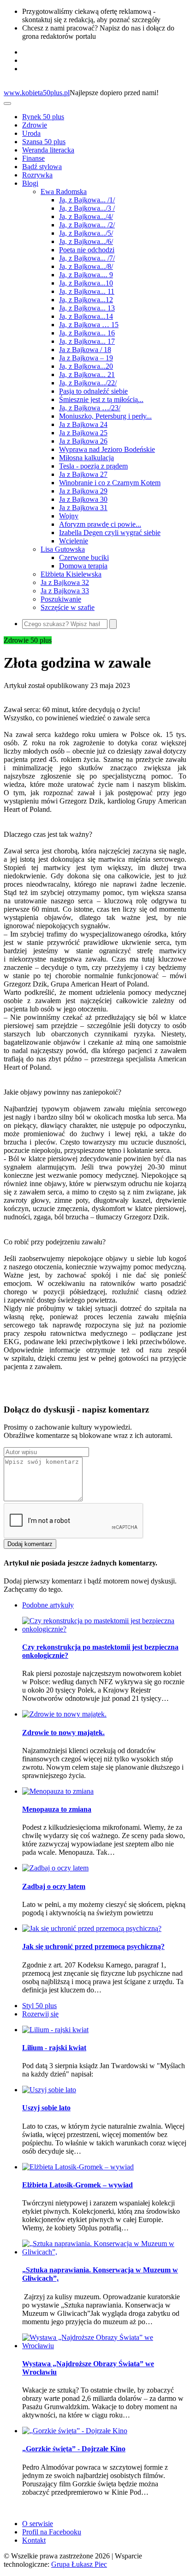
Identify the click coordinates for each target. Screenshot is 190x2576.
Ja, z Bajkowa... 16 (87, 333)
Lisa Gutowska (63, 549)
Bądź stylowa (42, 167)
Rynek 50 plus (43, 117)
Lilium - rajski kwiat (54, 2048)
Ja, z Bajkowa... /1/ (87, 200)
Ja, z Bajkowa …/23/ (90, 408)
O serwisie (38, 2524)
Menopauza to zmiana (57, 1809)
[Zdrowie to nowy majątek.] (64, 1714)
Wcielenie (74, 541)
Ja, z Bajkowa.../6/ (86, 241)
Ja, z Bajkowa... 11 (87, 291)
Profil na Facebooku (52, 2532)
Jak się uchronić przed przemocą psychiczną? (93, 1946)
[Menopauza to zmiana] (58, 1791)
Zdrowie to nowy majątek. (63, 1733)
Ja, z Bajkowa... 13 (87, 308)
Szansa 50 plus (44, 142)
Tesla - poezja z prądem (93, 466)
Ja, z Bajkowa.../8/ (86, 266)
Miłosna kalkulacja (86, 458)
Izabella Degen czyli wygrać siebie (110, 533)
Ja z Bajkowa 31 (83, 508)
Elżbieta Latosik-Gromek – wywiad (77, 2185)
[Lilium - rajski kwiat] (55, 2030)
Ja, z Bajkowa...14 (86, 316)
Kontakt (34, 2540)
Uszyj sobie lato (46, 2108)
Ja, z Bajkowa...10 (86, 283)
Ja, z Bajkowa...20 (86, 366)
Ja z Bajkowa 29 (83, 491)
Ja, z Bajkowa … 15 (89, 325)
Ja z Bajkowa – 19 (86, 358)
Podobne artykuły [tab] (48, 1605)
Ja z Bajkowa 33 (65, 591)
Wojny (69, 516)
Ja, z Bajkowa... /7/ (87, 258)
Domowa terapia (83, 566)
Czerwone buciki (84, 557)
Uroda (31, 133)
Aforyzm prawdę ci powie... (100, 524)
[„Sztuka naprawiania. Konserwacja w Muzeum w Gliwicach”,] (104, 2252)
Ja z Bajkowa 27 (83, 474)
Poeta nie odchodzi (87, 250)
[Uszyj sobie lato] (49, 2090)
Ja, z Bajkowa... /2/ (87, 225)
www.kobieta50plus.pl (37, 93)
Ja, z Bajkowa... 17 (87, 341)
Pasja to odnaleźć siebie (93, 391)
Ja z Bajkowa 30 (83, 499)
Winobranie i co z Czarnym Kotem (110, 483)
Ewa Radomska (64, 192)
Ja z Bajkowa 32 (65, 582)
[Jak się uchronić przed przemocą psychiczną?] (92, 1928)
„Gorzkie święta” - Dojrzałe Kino (74, 2449)
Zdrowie (35, 125)
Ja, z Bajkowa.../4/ (86, 216)
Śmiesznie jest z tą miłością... (101, 399)
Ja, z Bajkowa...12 (86, 300)
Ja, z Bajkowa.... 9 (86, 275)
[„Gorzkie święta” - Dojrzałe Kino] (75, 2431)
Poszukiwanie (61, 599)
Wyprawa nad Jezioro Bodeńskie (107, 449)
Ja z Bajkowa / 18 (85, 350)
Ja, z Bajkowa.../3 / (87, 208)
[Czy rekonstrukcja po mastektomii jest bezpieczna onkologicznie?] (104, 1629)
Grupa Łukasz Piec (79, 2564)
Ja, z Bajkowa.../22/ (88, 383)
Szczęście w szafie (68, 607)
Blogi (30, 183)
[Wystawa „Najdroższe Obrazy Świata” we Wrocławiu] (104, 2346)
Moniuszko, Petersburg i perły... (105, 416)
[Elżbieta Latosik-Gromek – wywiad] (78, 2167)
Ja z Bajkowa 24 (83, 424)
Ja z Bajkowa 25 (83, 433)
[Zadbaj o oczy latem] (55, 1868)
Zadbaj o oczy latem (54, 1886)
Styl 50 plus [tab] (39, 2006)
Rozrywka (37, 175)
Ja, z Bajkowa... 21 (87, 375)
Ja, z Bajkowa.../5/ (86, 233)
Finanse (33, 158)
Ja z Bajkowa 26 (83, 441)
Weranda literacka (48, 150)
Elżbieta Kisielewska (71, 574)
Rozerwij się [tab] (40, 2014)
